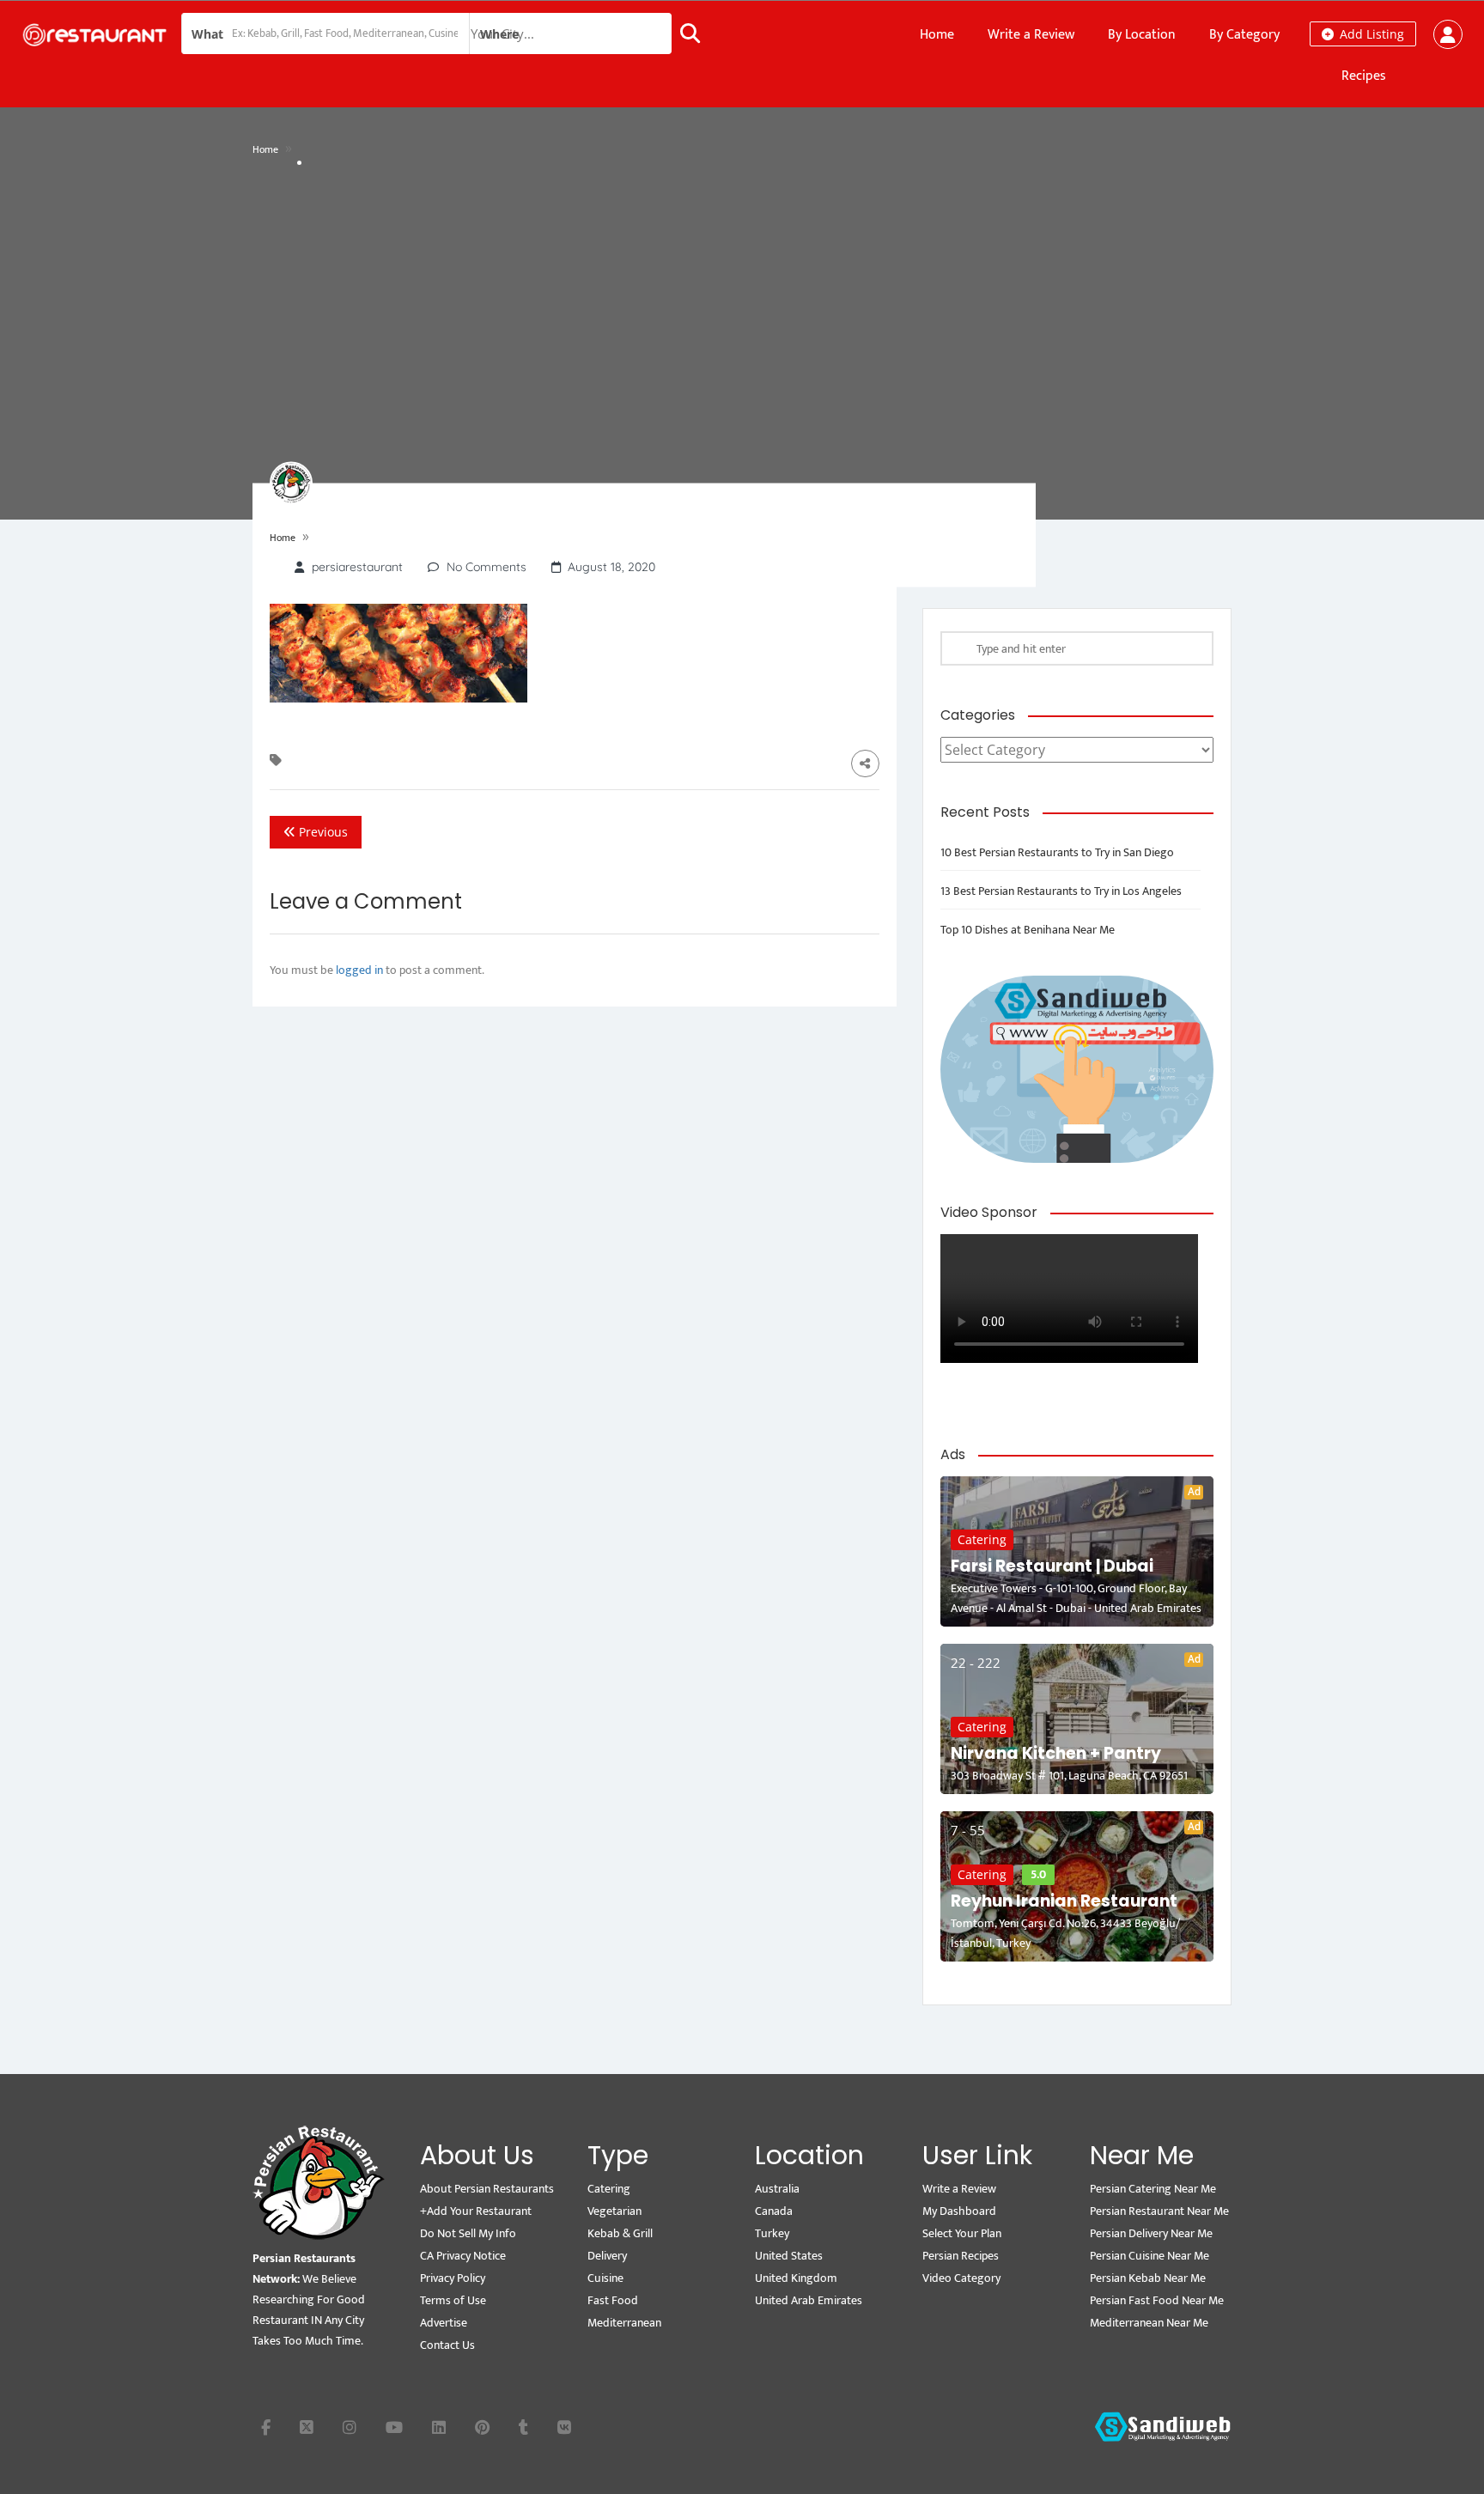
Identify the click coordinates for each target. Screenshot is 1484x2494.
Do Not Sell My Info (468, 2233)
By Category (1244, 35)
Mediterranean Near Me (1149, 2323)
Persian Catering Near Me (1153, 2189)
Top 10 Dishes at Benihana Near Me (1028, 930)
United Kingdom (796, 2278)
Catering (982, 1539)
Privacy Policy (453, 2278)
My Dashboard (959, 2211)
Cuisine (605, 2278)
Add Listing (1370, 34)
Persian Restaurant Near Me (1159, 2211)
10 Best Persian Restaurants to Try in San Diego (1057, 852)
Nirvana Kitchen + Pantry (1056, 1753)
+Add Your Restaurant (476, 2211)
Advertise (444, 2323)
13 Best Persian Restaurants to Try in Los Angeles (1061, 891)
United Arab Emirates (809, 2300)
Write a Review (1031, 35)
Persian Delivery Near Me (1151, 2233)
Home (937, 35)
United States (789, 2256)
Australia (777, 2189)
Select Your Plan (962, 2233)
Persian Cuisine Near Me (1149, 2256)
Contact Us (447, 2345)
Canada (774, 2211)
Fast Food (613, 2300)
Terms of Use (453, 2300)
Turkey (772, 2233)
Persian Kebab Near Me (1148, 2278)
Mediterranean (624, 2323)
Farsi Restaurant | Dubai (1052, 1566)
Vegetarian (614, 2211)
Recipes (1364, 76)
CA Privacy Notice (463, 2256)
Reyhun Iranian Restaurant (1064, 1901)
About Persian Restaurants (487, 2189)
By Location (1142, 35)
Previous (322, 832)
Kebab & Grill (620, 2233)
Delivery (607, 2256)
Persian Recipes (961, 2256)
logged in (359, 970)
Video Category (961, 2278)
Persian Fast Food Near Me (1157, 2300)
